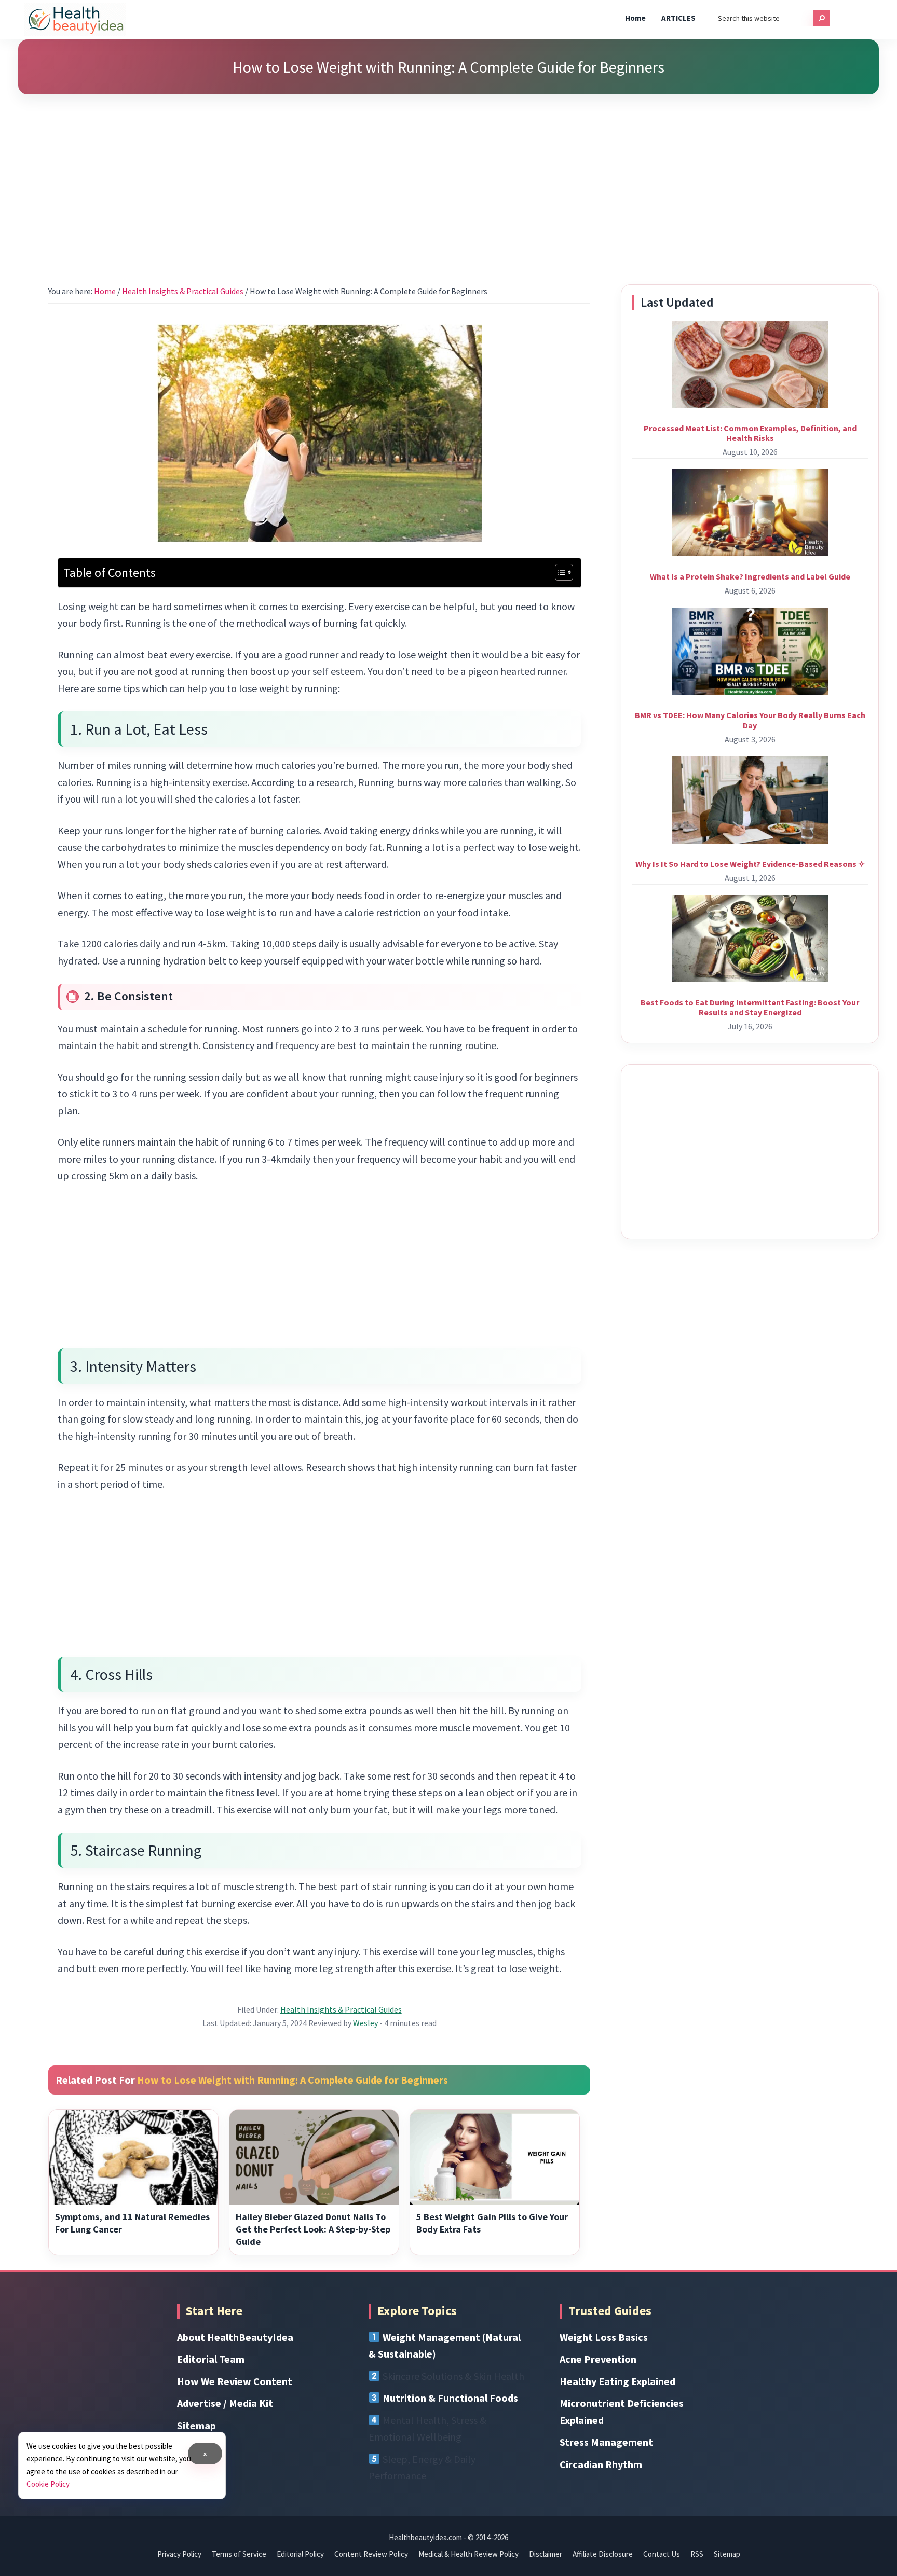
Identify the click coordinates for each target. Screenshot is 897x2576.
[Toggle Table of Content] (559, 572)
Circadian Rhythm (601, 2464)
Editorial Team (211, 2359)
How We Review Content (235, 2381)
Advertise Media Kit (225, 2403)
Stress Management (606, 2442)
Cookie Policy (48, 2484)
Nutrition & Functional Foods (450, 2398)
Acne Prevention (598, 2359)
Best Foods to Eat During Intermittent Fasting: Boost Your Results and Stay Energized (750, 1007)
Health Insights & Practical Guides (341, 2009)
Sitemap (196, 2425)
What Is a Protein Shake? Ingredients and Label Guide (750, 576)
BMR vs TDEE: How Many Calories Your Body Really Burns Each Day (750, 720)
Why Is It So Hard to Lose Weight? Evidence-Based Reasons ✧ (750, 864)
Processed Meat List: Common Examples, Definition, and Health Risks (750, 433)
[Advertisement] (448, 176)
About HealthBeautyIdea (235, 2337)
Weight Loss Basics (604, 2337)
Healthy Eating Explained (617, 2381)
